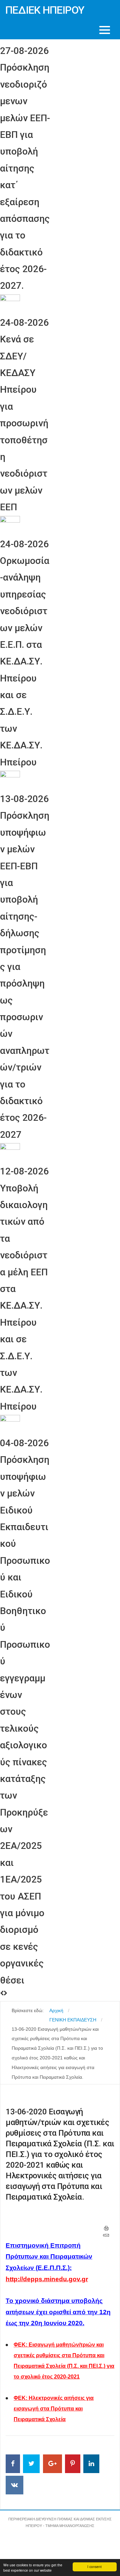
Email (106, 2235)
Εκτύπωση (106, 2228)
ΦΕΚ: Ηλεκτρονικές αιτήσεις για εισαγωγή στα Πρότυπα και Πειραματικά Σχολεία (54, 2409)
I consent (94, 2567)
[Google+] (52, 2464)
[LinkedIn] (91, 2464)
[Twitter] (31, 2464)
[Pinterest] (73, 2464)
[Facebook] (13, 2464)
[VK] (14, 2485)
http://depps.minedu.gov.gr (47, 2279)
